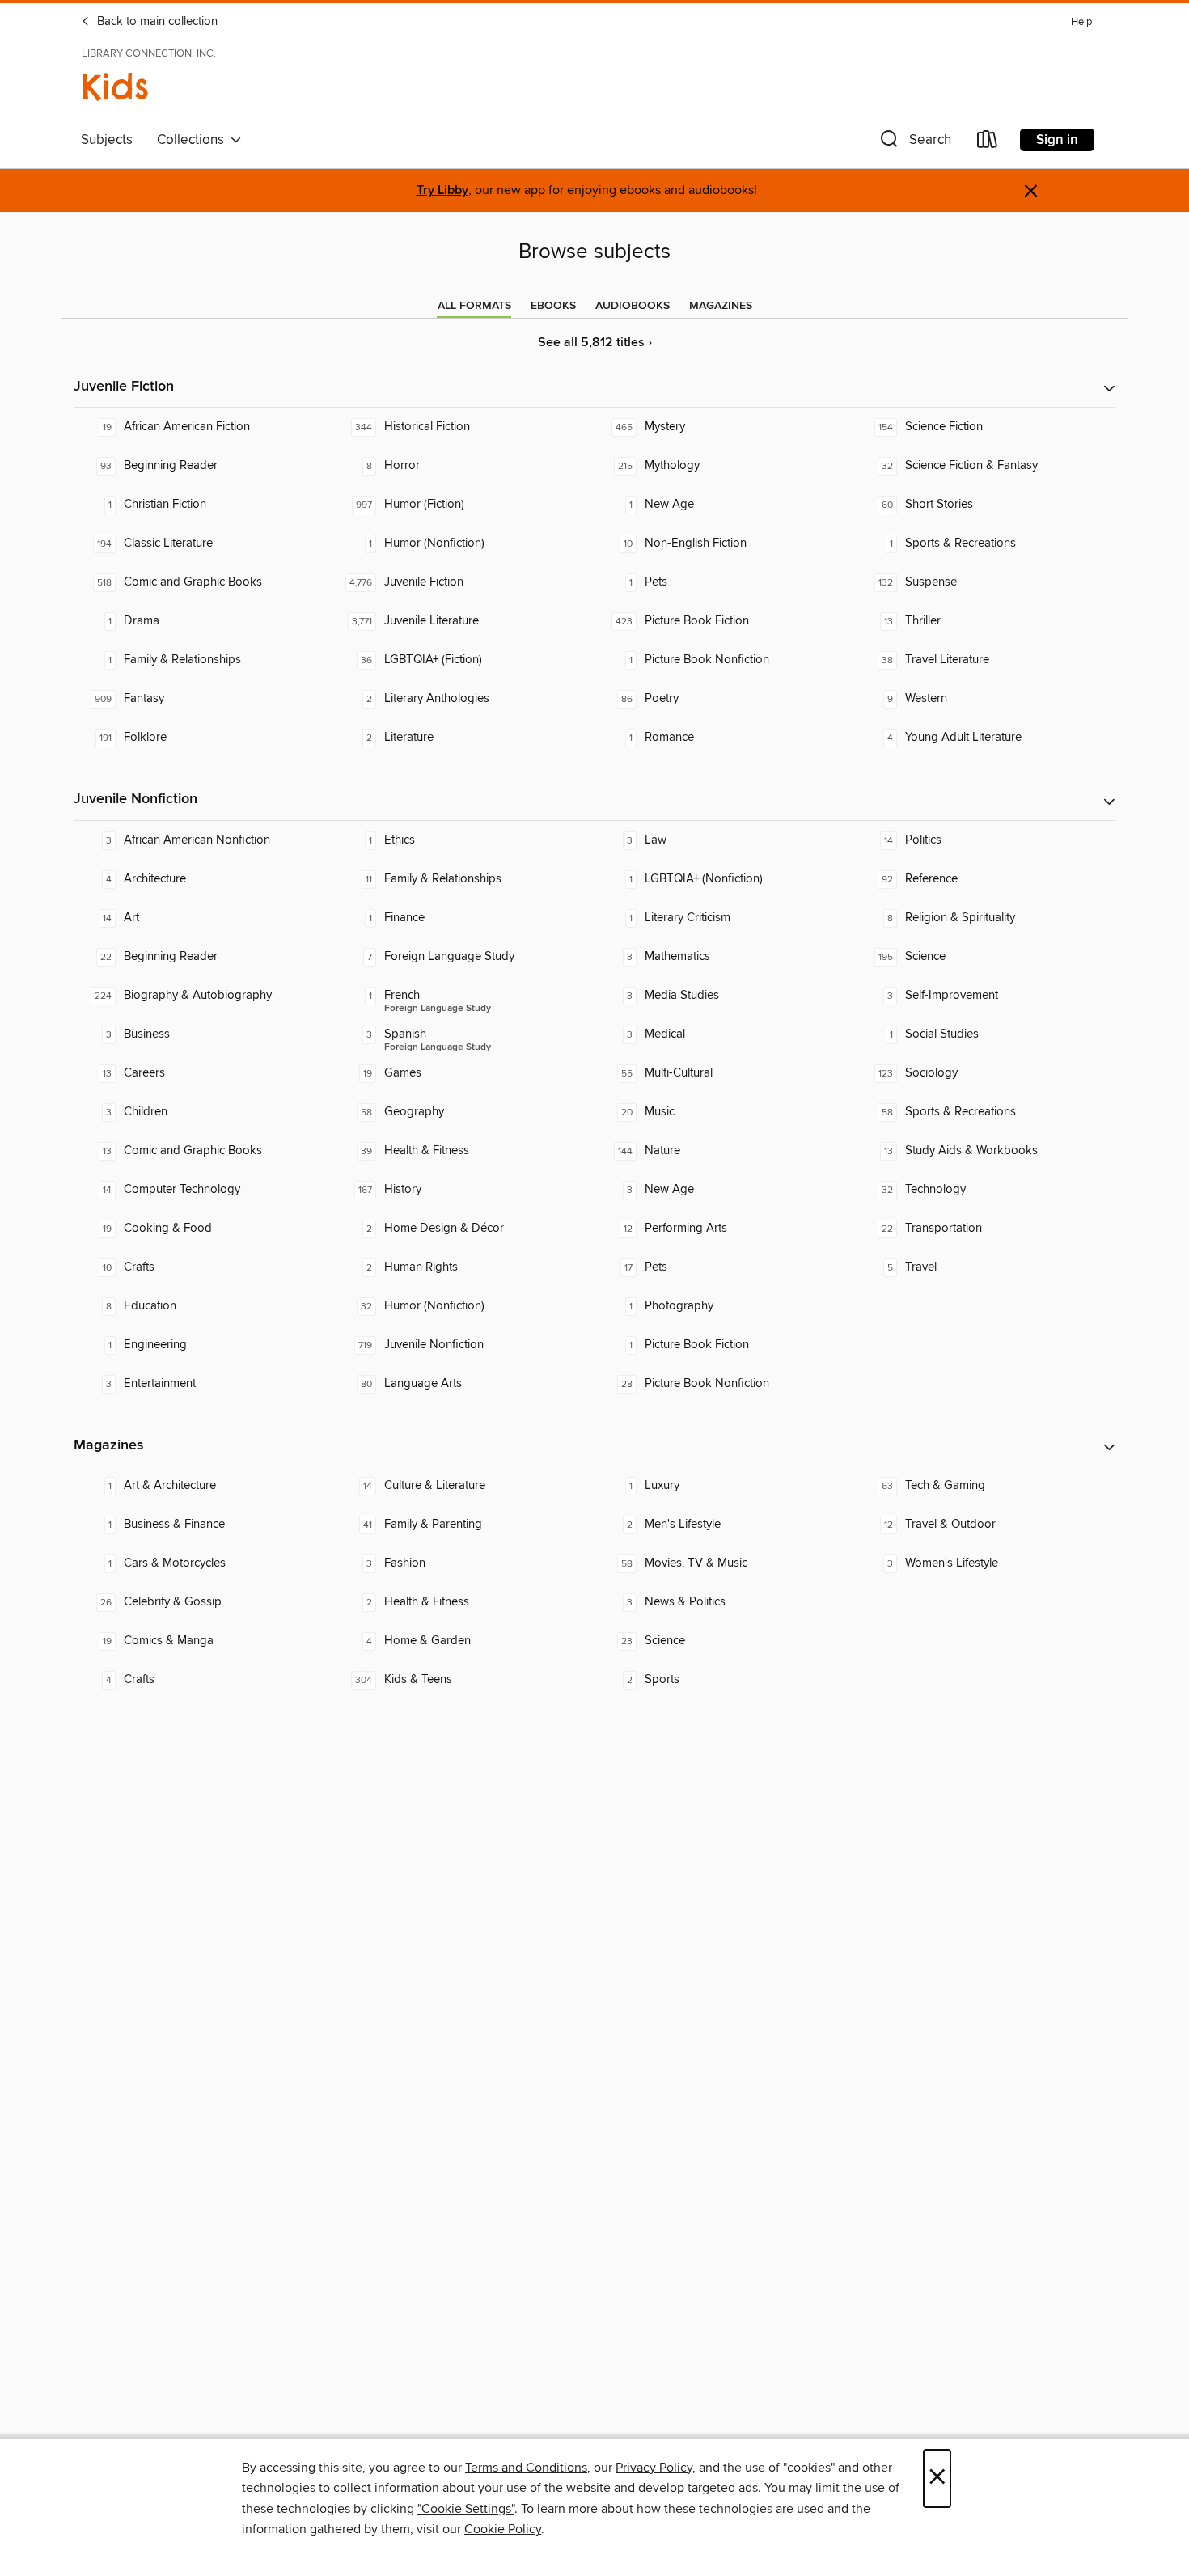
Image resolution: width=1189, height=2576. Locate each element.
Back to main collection (156, 22)
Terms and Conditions (526, 2468)
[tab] (474, 306)
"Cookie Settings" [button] (466, 2509)
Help (1081, 22)
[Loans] (988, 143)
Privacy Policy (654, 2468)
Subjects (107, 140)
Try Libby (442, 190)
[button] (914, 143)
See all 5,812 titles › (595, 343)
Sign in (1057, 140)
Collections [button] (194, 140)
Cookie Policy (503, 2529)
